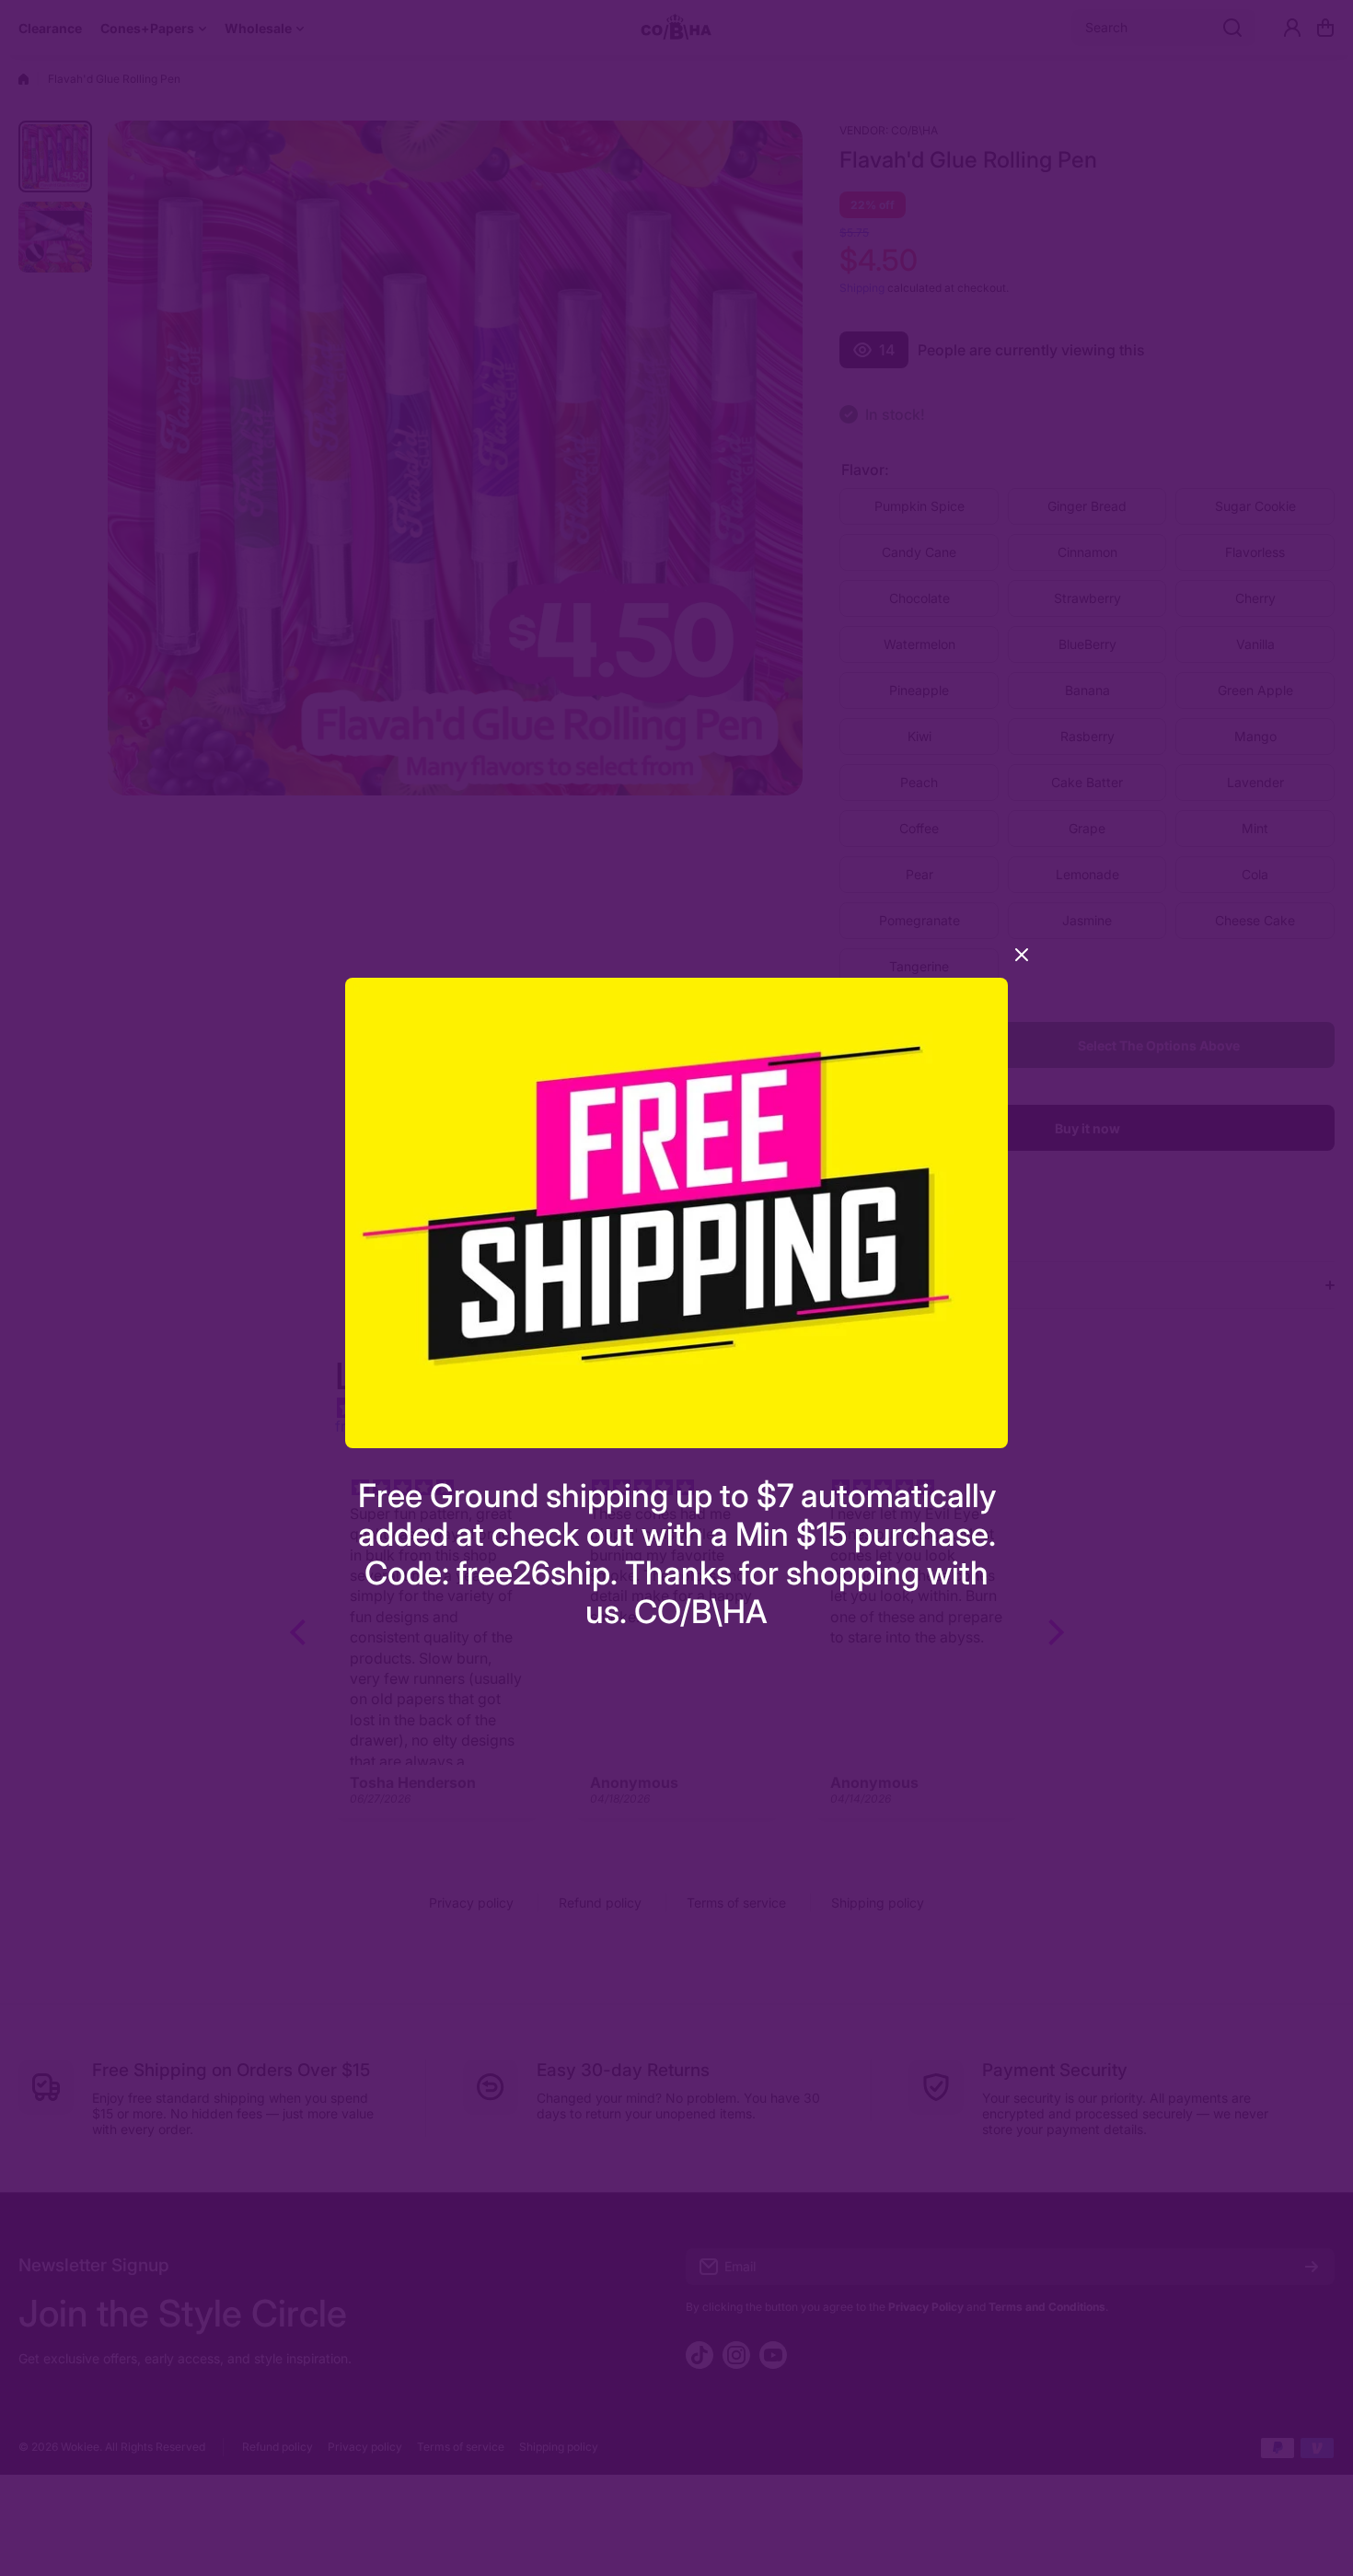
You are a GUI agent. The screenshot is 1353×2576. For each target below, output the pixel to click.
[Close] (1022, 962)
